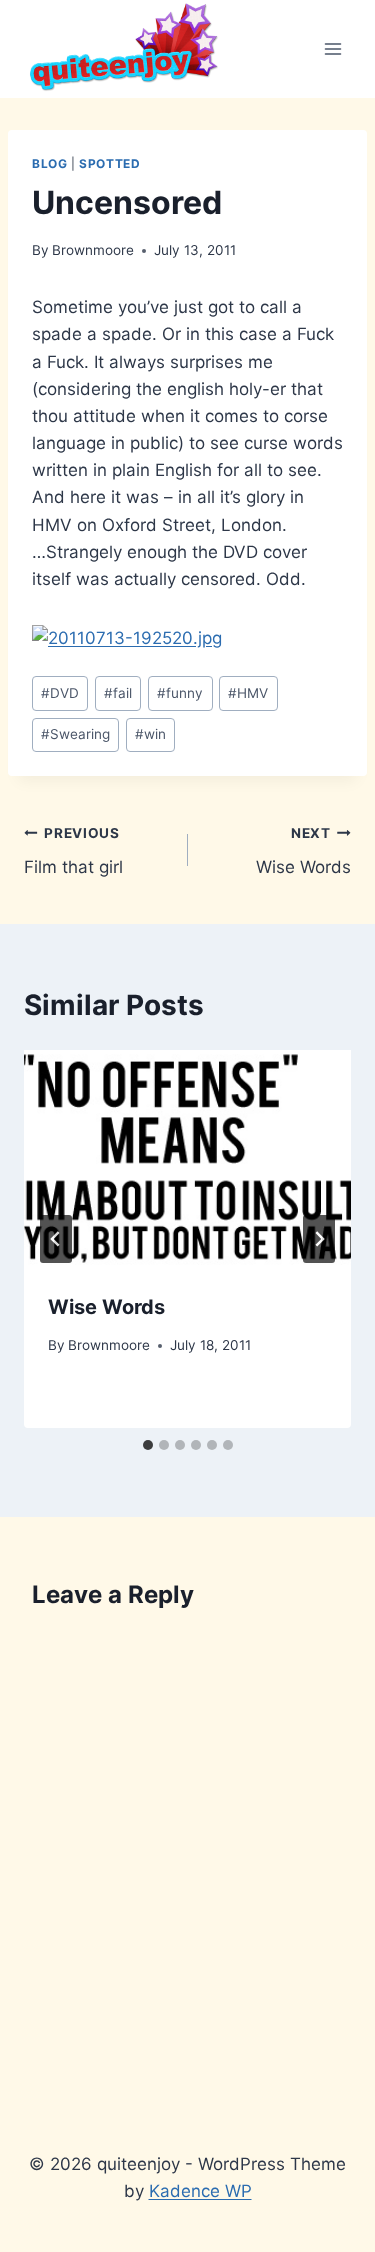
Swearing (75, 734)
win (150, 734)
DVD (60, 693)
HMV (248, 693)
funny (180, 693)
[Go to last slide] (56, 1239)
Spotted (109, 163)
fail (118, 693)
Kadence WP (200, 2191)
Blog (49, 163)
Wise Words (303, 851)
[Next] (319, 1239)
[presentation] (187, 1159)
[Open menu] (332, 48)
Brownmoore (93, 250)
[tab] (148, 1445)
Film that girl (73, 851)
